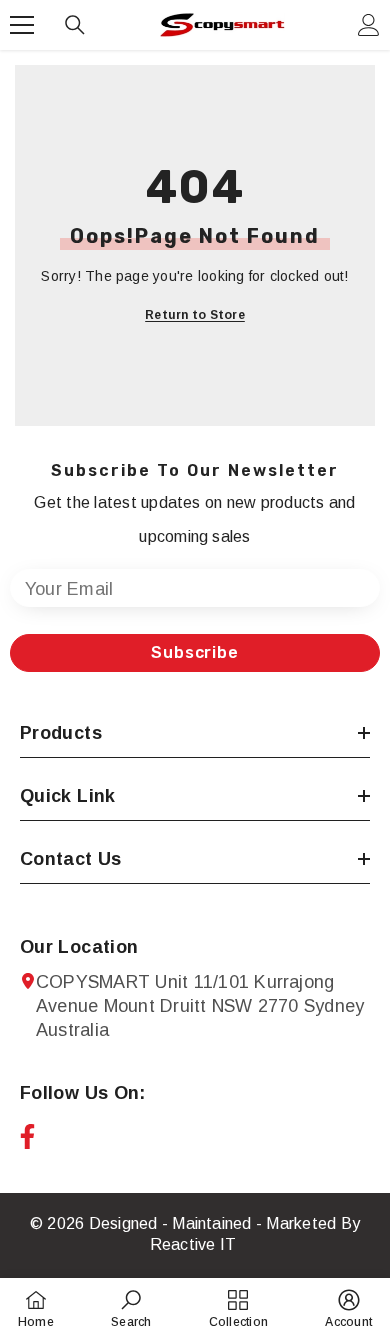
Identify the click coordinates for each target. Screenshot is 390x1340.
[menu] (22, 25)
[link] (131, 1308)
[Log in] (369, 25)
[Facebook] (27, 1136)
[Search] (75, 25)
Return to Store (195, 315)
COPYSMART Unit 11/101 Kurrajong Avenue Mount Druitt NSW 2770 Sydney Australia (200, 1006)
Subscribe (194, 652)
